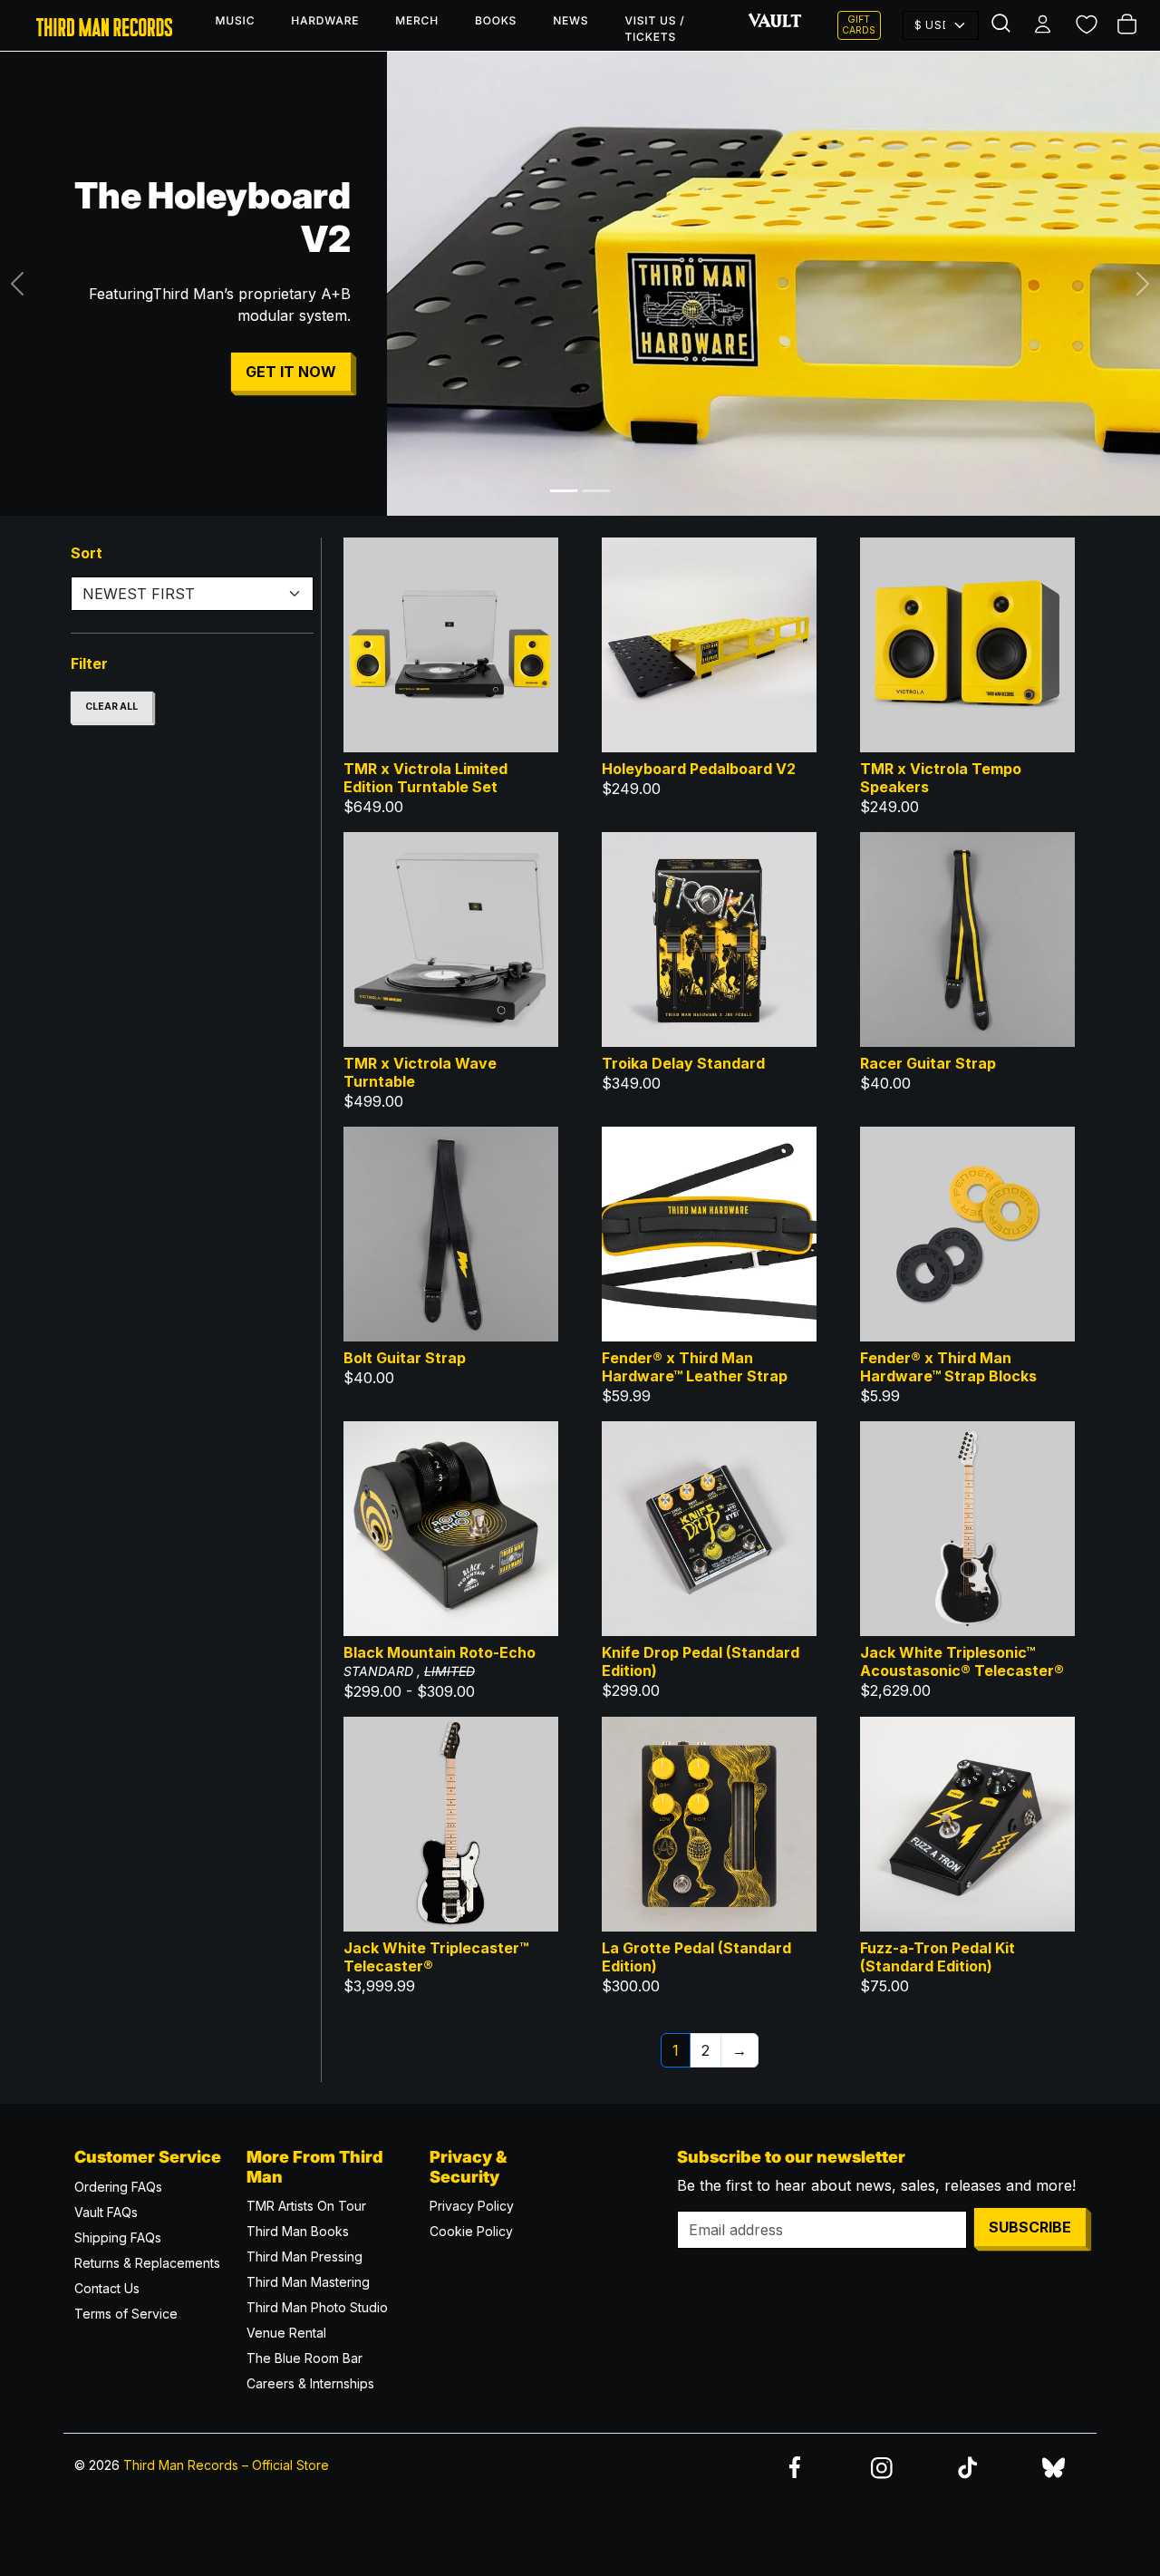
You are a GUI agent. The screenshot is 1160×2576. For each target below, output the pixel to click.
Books (496, 20)
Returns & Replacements (147, 2263)
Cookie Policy (471, 2231)
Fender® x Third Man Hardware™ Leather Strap (695, 1367)
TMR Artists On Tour (306, 2206)
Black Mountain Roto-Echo (440, 1652)
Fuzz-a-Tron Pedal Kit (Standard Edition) (938, 1957)
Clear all (111, 707)
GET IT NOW (291, 372)
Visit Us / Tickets (654, 29)
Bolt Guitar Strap (405, 1358)
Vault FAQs (106, 2212)
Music (236, 20)
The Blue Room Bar (304, 2358)
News (570, 20)
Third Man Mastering (308, 2282)
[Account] (1044, 25)
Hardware (325, 20)
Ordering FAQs (118, 2187)
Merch (417, 20)
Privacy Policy (472, 2206)
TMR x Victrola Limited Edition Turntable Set (425, 778)
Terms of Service (126, 2314)
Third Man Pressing (304, 2256)
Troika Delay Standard (683, 1063)
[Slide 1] (564, 491)
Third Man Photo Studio (317, 2307)
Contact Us (107, 2288)
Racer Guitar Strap (928, 1063)
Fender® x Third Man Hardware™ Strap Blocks (948, 1367)
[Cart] (1129, 25)
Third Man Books (298, 2231)
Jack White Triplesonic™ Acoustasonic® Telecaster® (962, 1661)
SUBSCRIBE (1030, 2227)
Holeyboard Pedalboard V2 (699, 769)
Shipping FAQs (118, 2237)
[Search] (1003, 25)
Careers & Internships (310, 2383)
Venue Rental (286, 2333)
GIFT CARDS (859, 25)
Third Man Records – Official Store (226, 2465)
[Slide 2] (596, 491)
